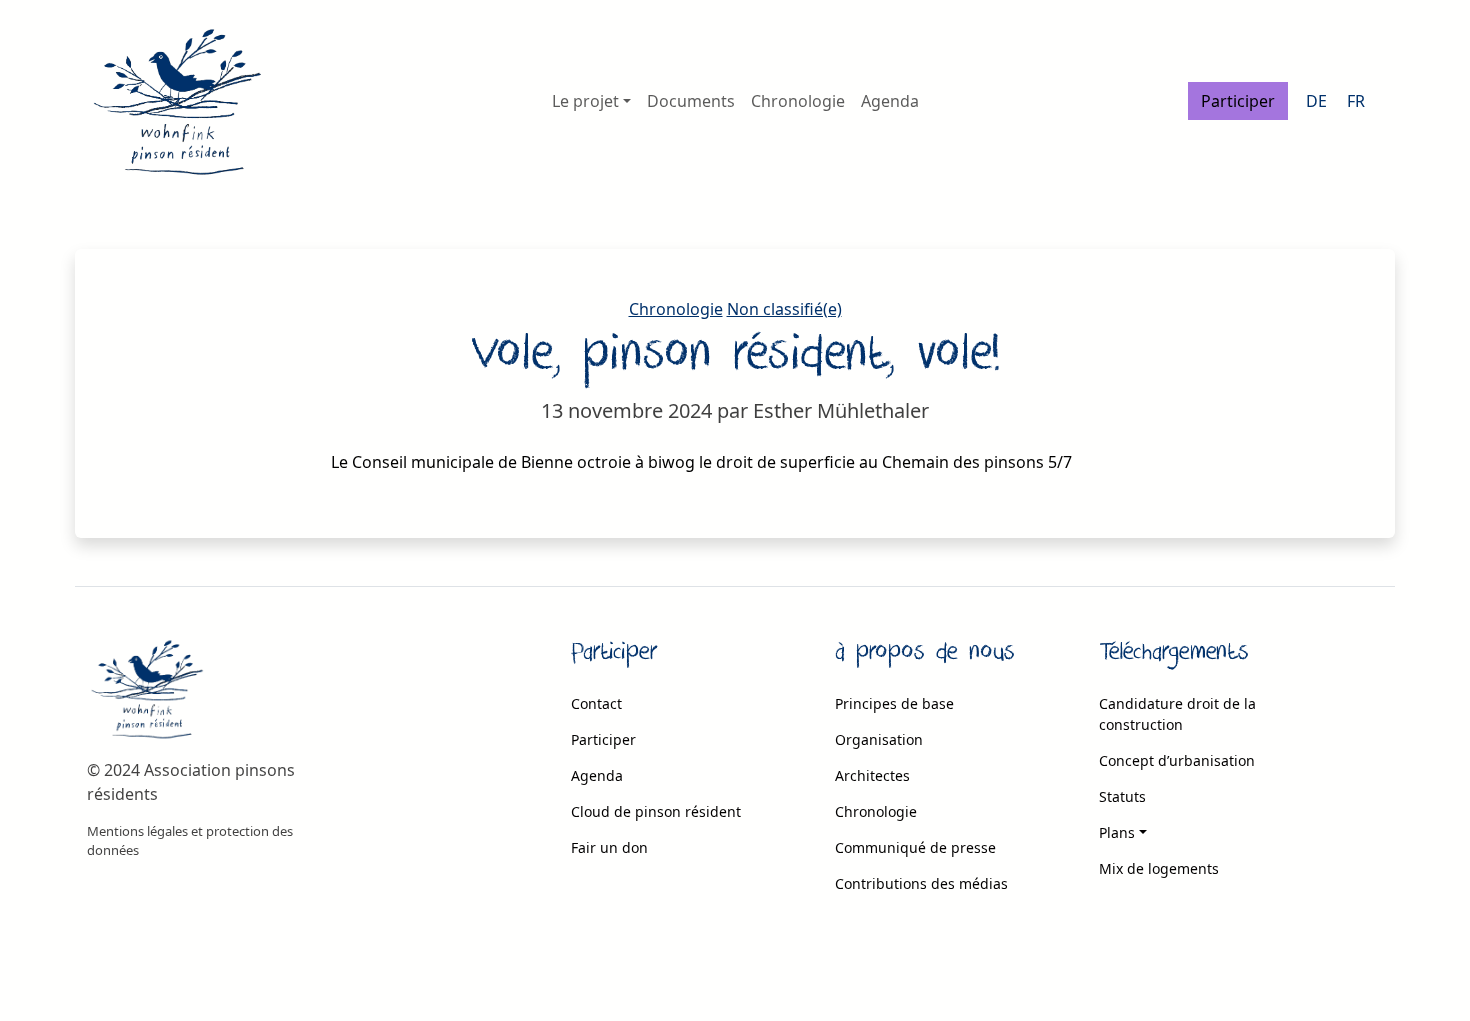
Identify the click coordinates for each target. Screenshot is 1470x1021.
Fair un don (609, 847)
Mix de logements (1159, 868)
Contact (596, 703)
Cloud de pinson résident (656, 811)
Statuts (1122, 796)
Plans (1117, 832)
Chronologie (798, 101)
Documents (691, 101)
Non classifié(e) (784, 309)
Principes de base (894, 703)
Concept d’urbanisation (1177, 760)
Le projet (585, 101)
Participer (603, 739)
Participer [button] (1238, 101)
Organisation (879, 739)
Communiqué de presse (915, 847)
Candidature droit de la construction (1177, 714)
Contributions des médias (921, 883)
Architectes (872, 775)
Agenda (890, 101)
